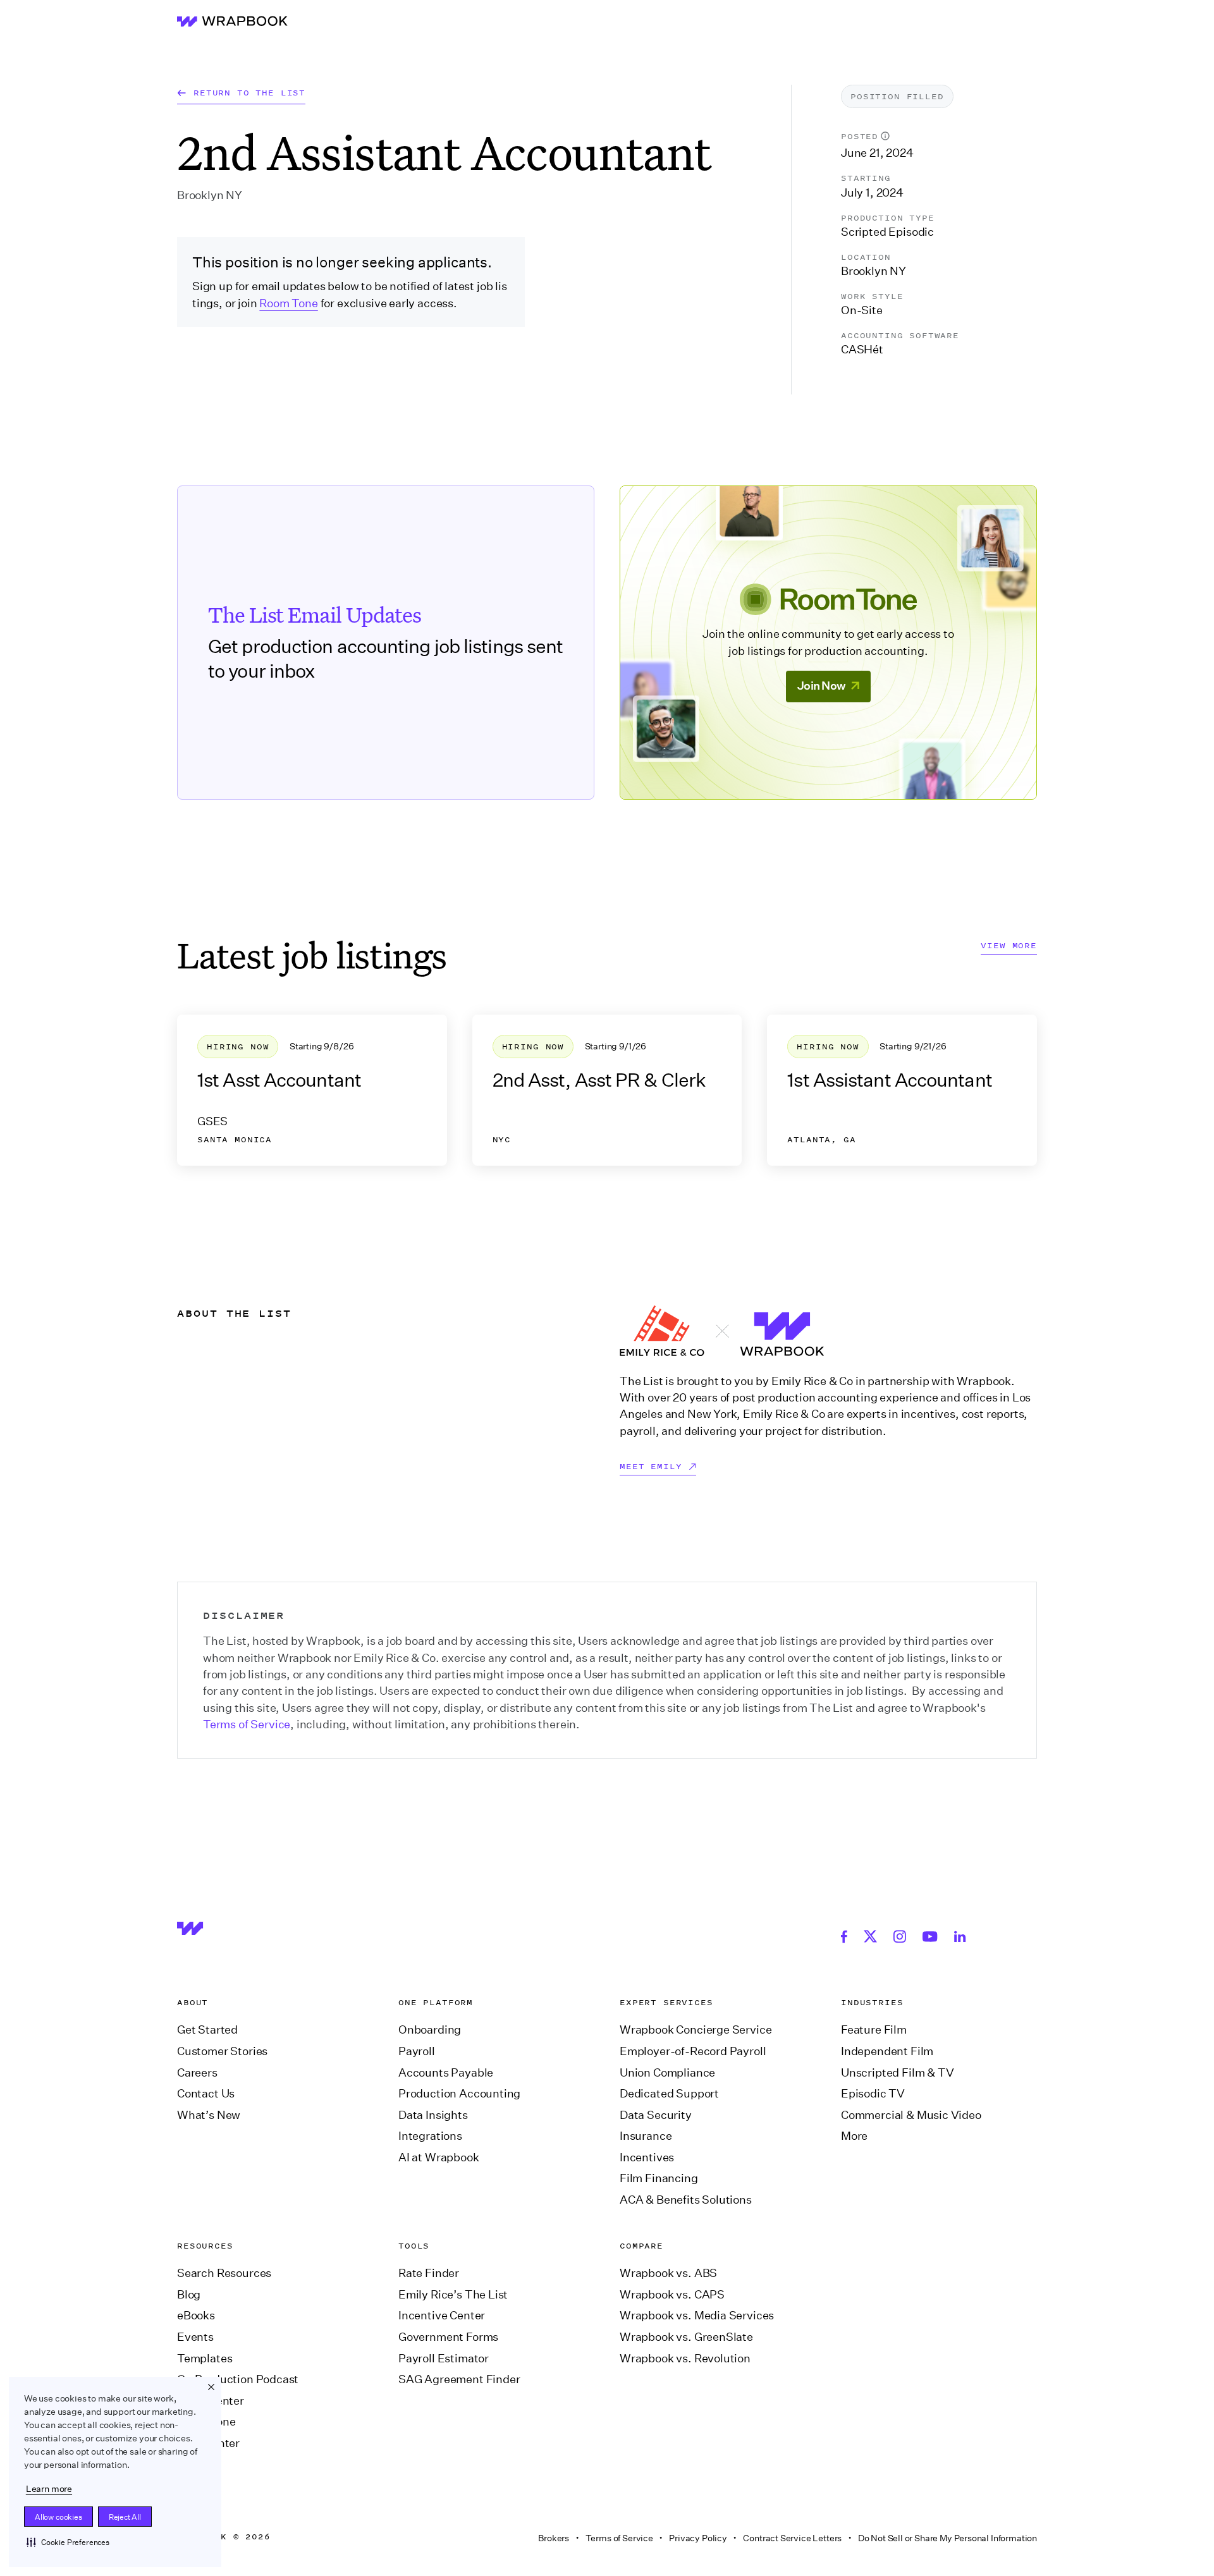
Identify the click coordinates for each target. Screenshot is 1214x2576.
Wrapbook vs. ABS (668, 2273)
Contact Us (206, 2094)
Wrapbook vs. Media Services (697, 2316)
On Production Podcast (238, 2379)
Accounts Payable (446, 2073)
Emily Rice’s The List (453, 2295)
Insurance (646, 2136)
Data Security (656, 2115)
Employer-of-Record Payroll (693, 2051)
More (854, 2136)
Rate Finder (429, 2273)
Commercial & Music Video (911, 2115)
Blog (189, 2295)
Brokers (554, 2538)
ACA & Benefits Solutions (686, 2200)
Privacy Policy (698, 2538)
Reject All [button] (125, 2517)
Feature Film (874, 2030)
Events (195, 2337)
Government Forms (448, 2337)
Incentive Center (442, 2316)
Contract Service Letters (792, 2538)
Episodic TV (873, 2094)
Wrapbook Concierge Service (696, 2030)
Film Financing (659, 2178)
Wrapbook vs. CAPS (672, 2295)
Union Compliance (667, 2073)
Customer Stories (222, 2051)
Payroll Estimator (444, 2359)
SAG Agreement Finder (459, 2379)
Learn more (49, 2489)
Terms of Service (247, 1724)
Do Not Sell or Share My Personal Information (947, 2538)
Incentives (647, 2158)
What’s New (209, 2115)
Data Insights (433, 2115)
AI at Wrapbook (439, 2158)
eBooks (196, 2316)
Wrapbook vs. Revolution (685, 2359)
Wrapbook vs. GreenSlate (686, 2337)
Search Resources (224, 2273)
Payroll (417, 2051)
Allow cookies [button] (58, 2517)
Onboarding (430, 2030)
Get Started (207, 2030)
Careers (197, 2073)
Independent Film (887, 2051)
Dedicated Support (669, 2094)
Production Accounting (459, 2094)
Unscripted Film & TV (897, 2073)
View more (1009, 946)
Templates (205, 2359)
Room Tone (288, 303)
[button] (68, 2542)
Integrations (430, 2136)
